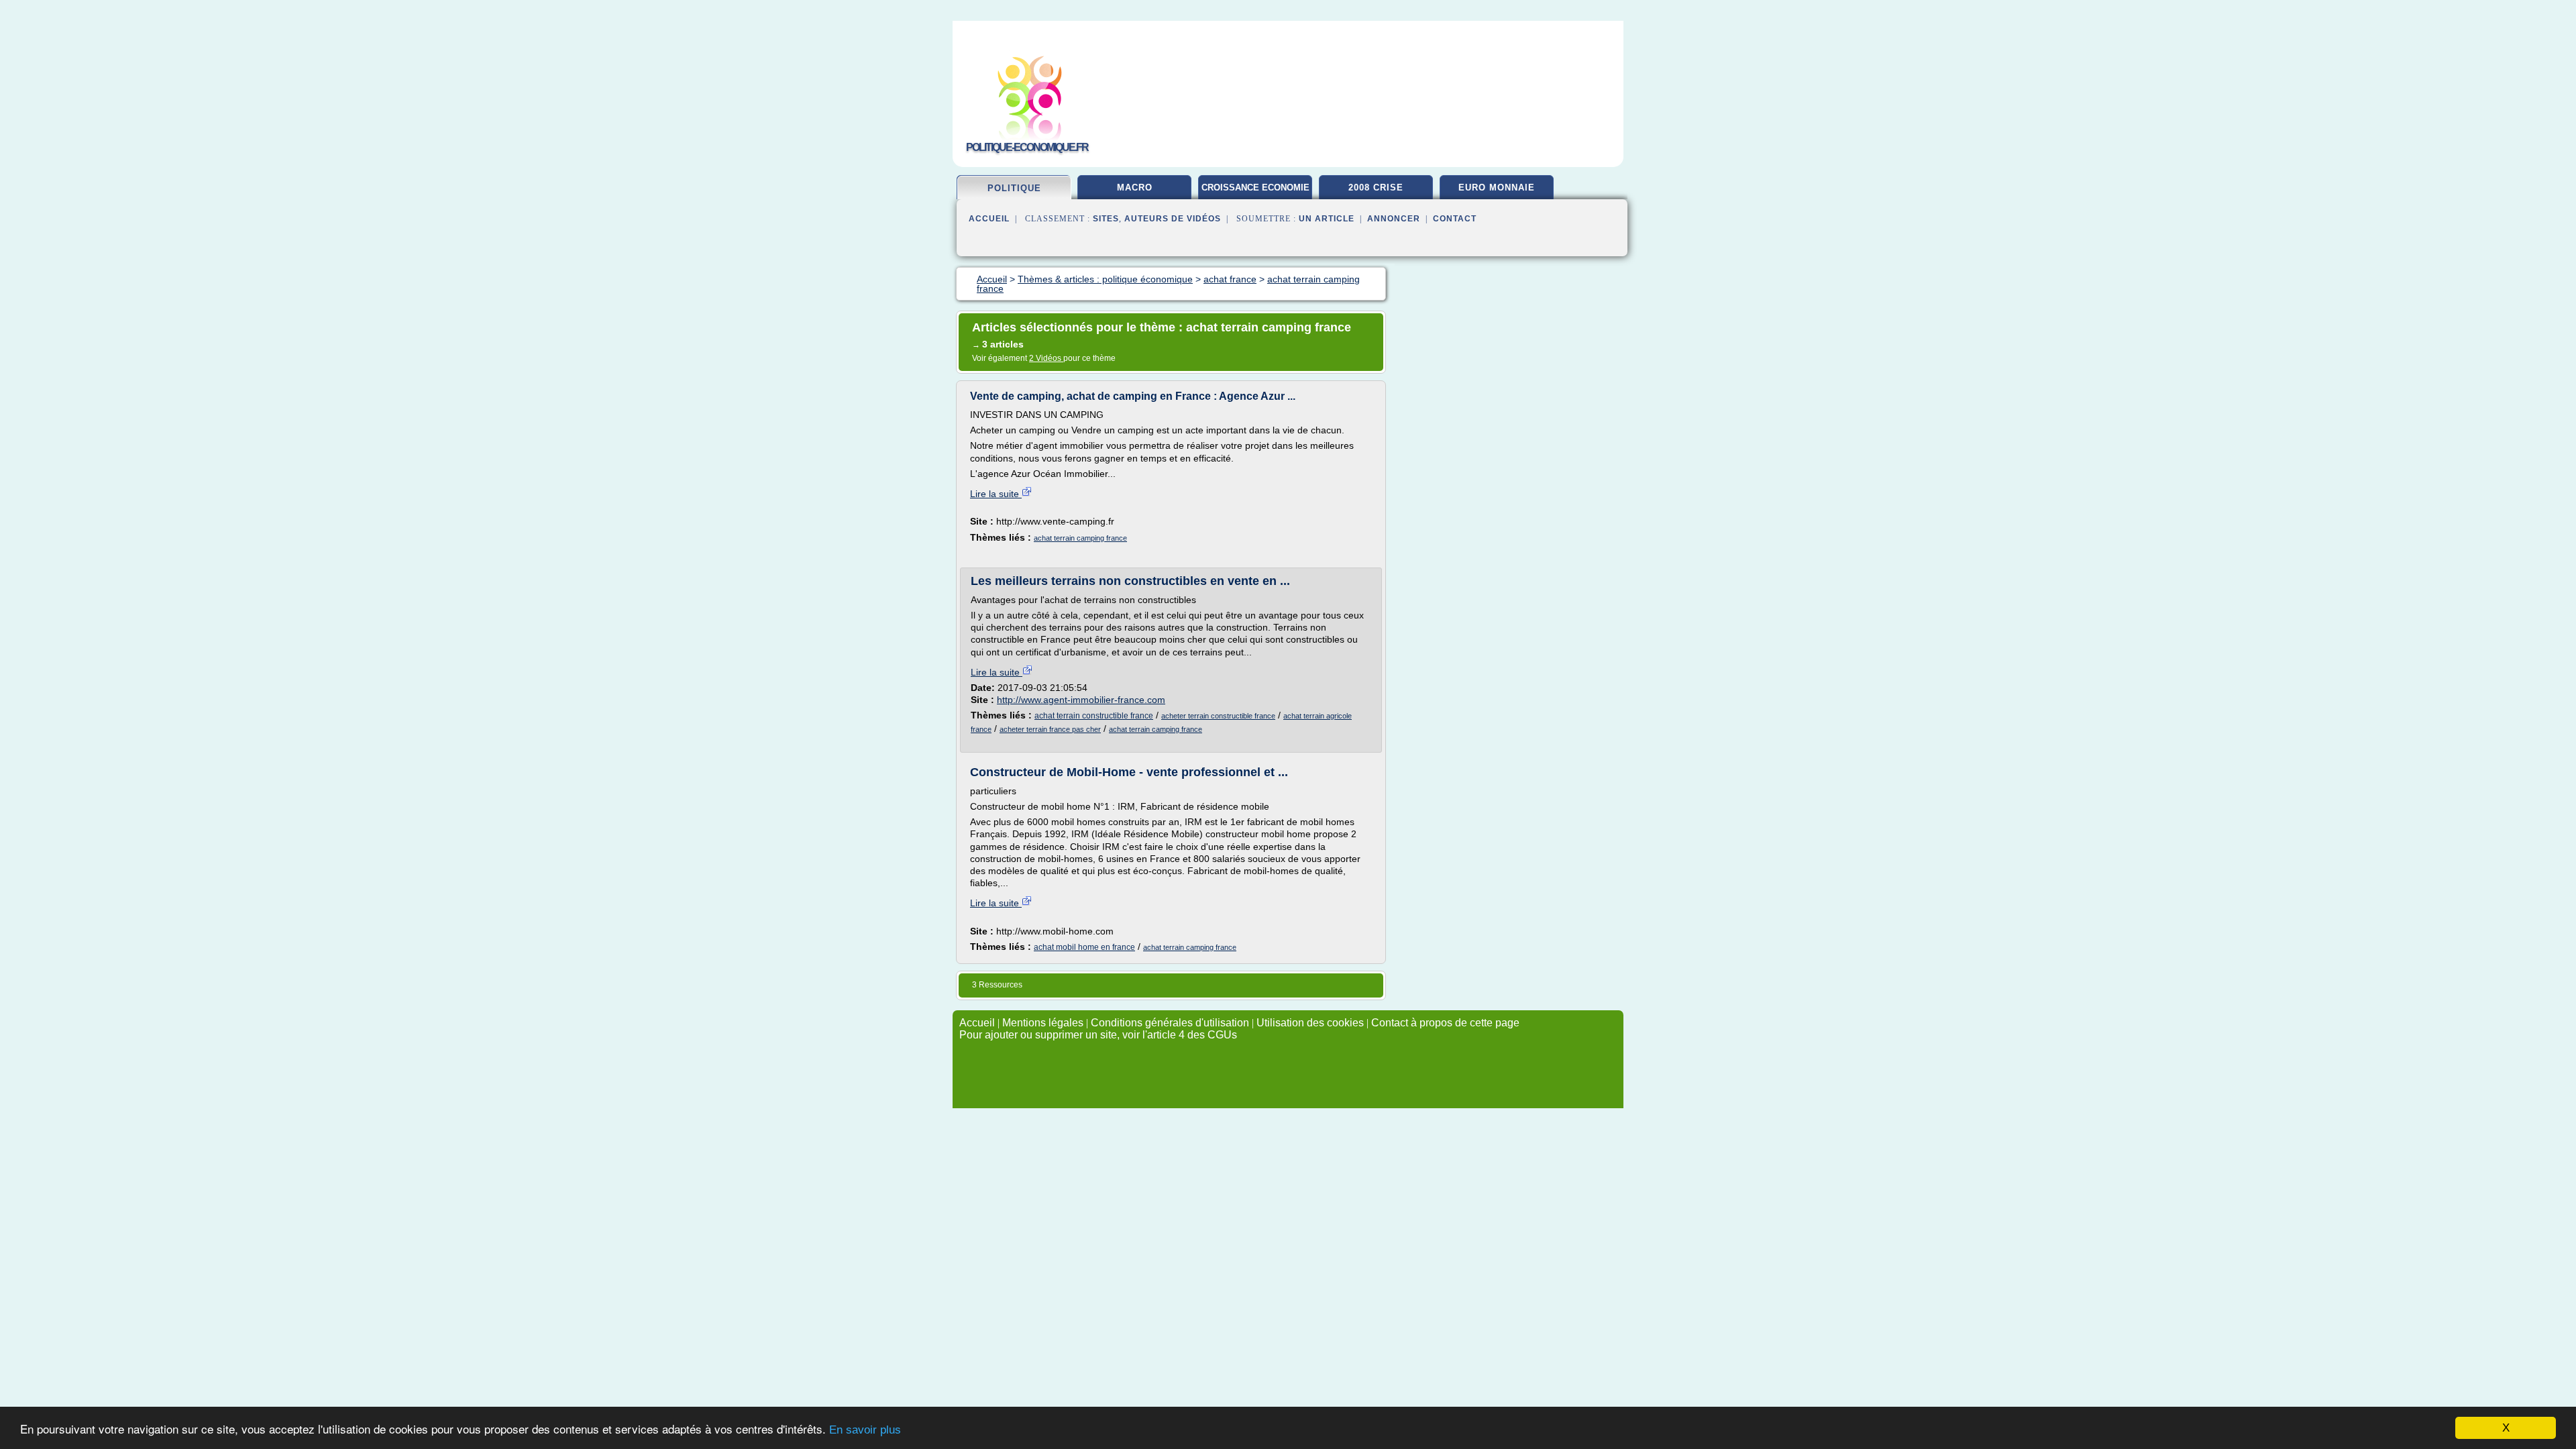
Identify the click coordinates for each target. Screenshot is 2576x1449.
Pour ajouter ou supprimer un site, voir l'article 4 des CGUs (1098, 1035)
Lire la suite (996, 494)
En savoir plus (865, 1430)
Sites (1106, 219)
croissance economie (1255, 187)
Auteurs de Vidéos (1173, 219)
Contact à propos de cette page (1445, 1023)
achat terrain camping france (1080, 538)
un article (1327, 219)
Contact (1455, 219)
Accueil (989, 219)
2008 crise (1376, 187)
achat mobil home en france (1084, 947)
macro (1135, 187)
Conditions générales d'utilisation (1170, 1023)
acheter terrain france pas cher (1050, 729)
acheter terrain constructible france (1218, 716)
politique (1014, 188)
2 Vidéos (1046, 358)
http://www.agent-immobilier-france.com (1081, 700)
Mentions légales (1043, 1023)
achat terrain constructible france (1094, 716)
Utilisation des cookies (1310, 1023)
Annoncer (1394, 219)
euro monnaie (1497, 187)
